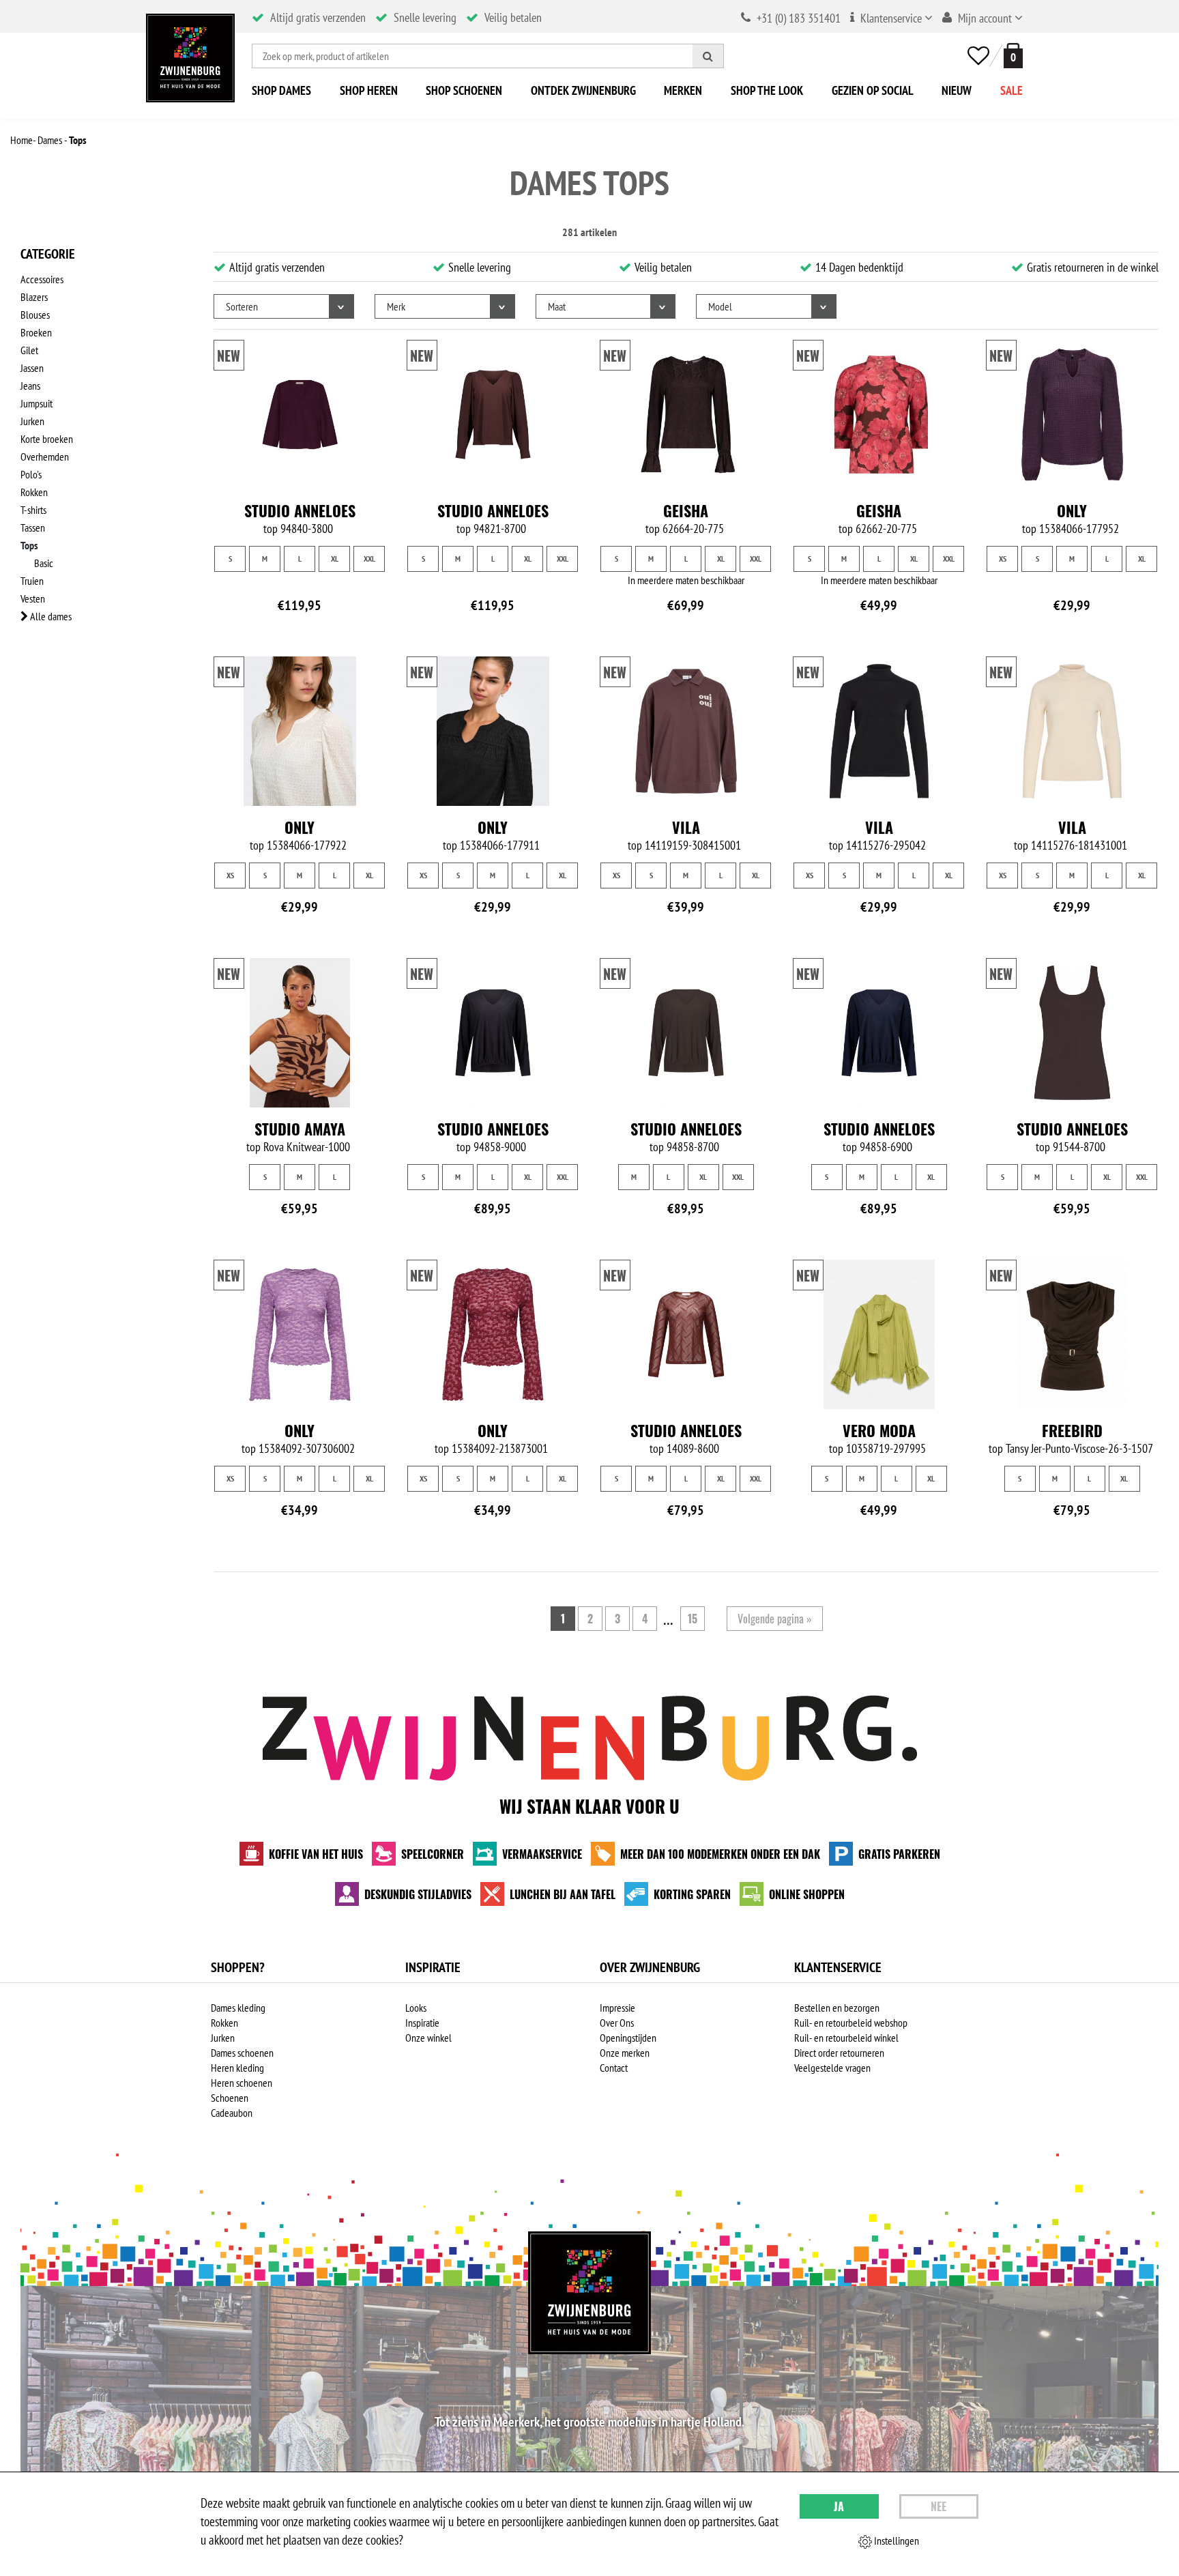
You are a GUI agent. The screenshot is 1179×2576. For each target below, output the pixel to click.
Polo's (31, 474)
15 (693, 1619)
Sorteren (242, 306)
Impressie (617, 2008)
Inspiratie (422, 2023)
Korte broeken (47, 439)
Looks (416, 2008)
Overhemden (45, 457)
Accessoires (42, 279)
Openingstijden (628, 2038)
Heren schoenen (242, 2083)
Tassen (33, 527)
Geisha (686, 510)
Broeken (36, 332)
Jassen (32, 368)
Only (1072, 510)
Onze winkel (428, 2038)
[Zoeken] (708, 56)
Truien (32, 581)
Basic (44, 563)
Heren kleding (237, 2068)
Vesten (33, 598)
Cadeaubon (232, 2113)
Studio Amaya (300, 1129)
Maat (557, 306)
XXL (369, 559)
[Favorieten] (978, 56)
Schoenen (230, 2098)
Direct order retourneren (839, 2053)
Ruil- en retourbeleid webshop (851, 2023)
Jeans (30, 386)
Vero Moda (879, 1430)
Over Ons (617, 2023)
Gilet (29, 350)
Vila (686, 827)
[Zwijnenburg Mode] (589, 2293)
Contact (614, 2068)
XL (335, 559)
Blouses (35, 315)
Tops (29, 545)
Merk (396, 306)
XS (1003, 559)
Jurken (32, 421)
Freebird (1072, 1430)
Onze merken (625, 2053)
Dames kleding (238, 2008)
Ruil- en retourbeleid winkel (846, 2038)
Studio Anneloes (300, 510)
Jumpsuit (37, 403)
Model (720, 306)
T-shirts (33, 510)
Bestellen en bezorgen (837, 2008)
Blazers (34, 297)
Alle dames (50, 616)
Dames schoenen (242, 2053)
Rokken (34, 492)
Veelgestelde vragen (832, 2068)
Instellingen (896, 2541)
